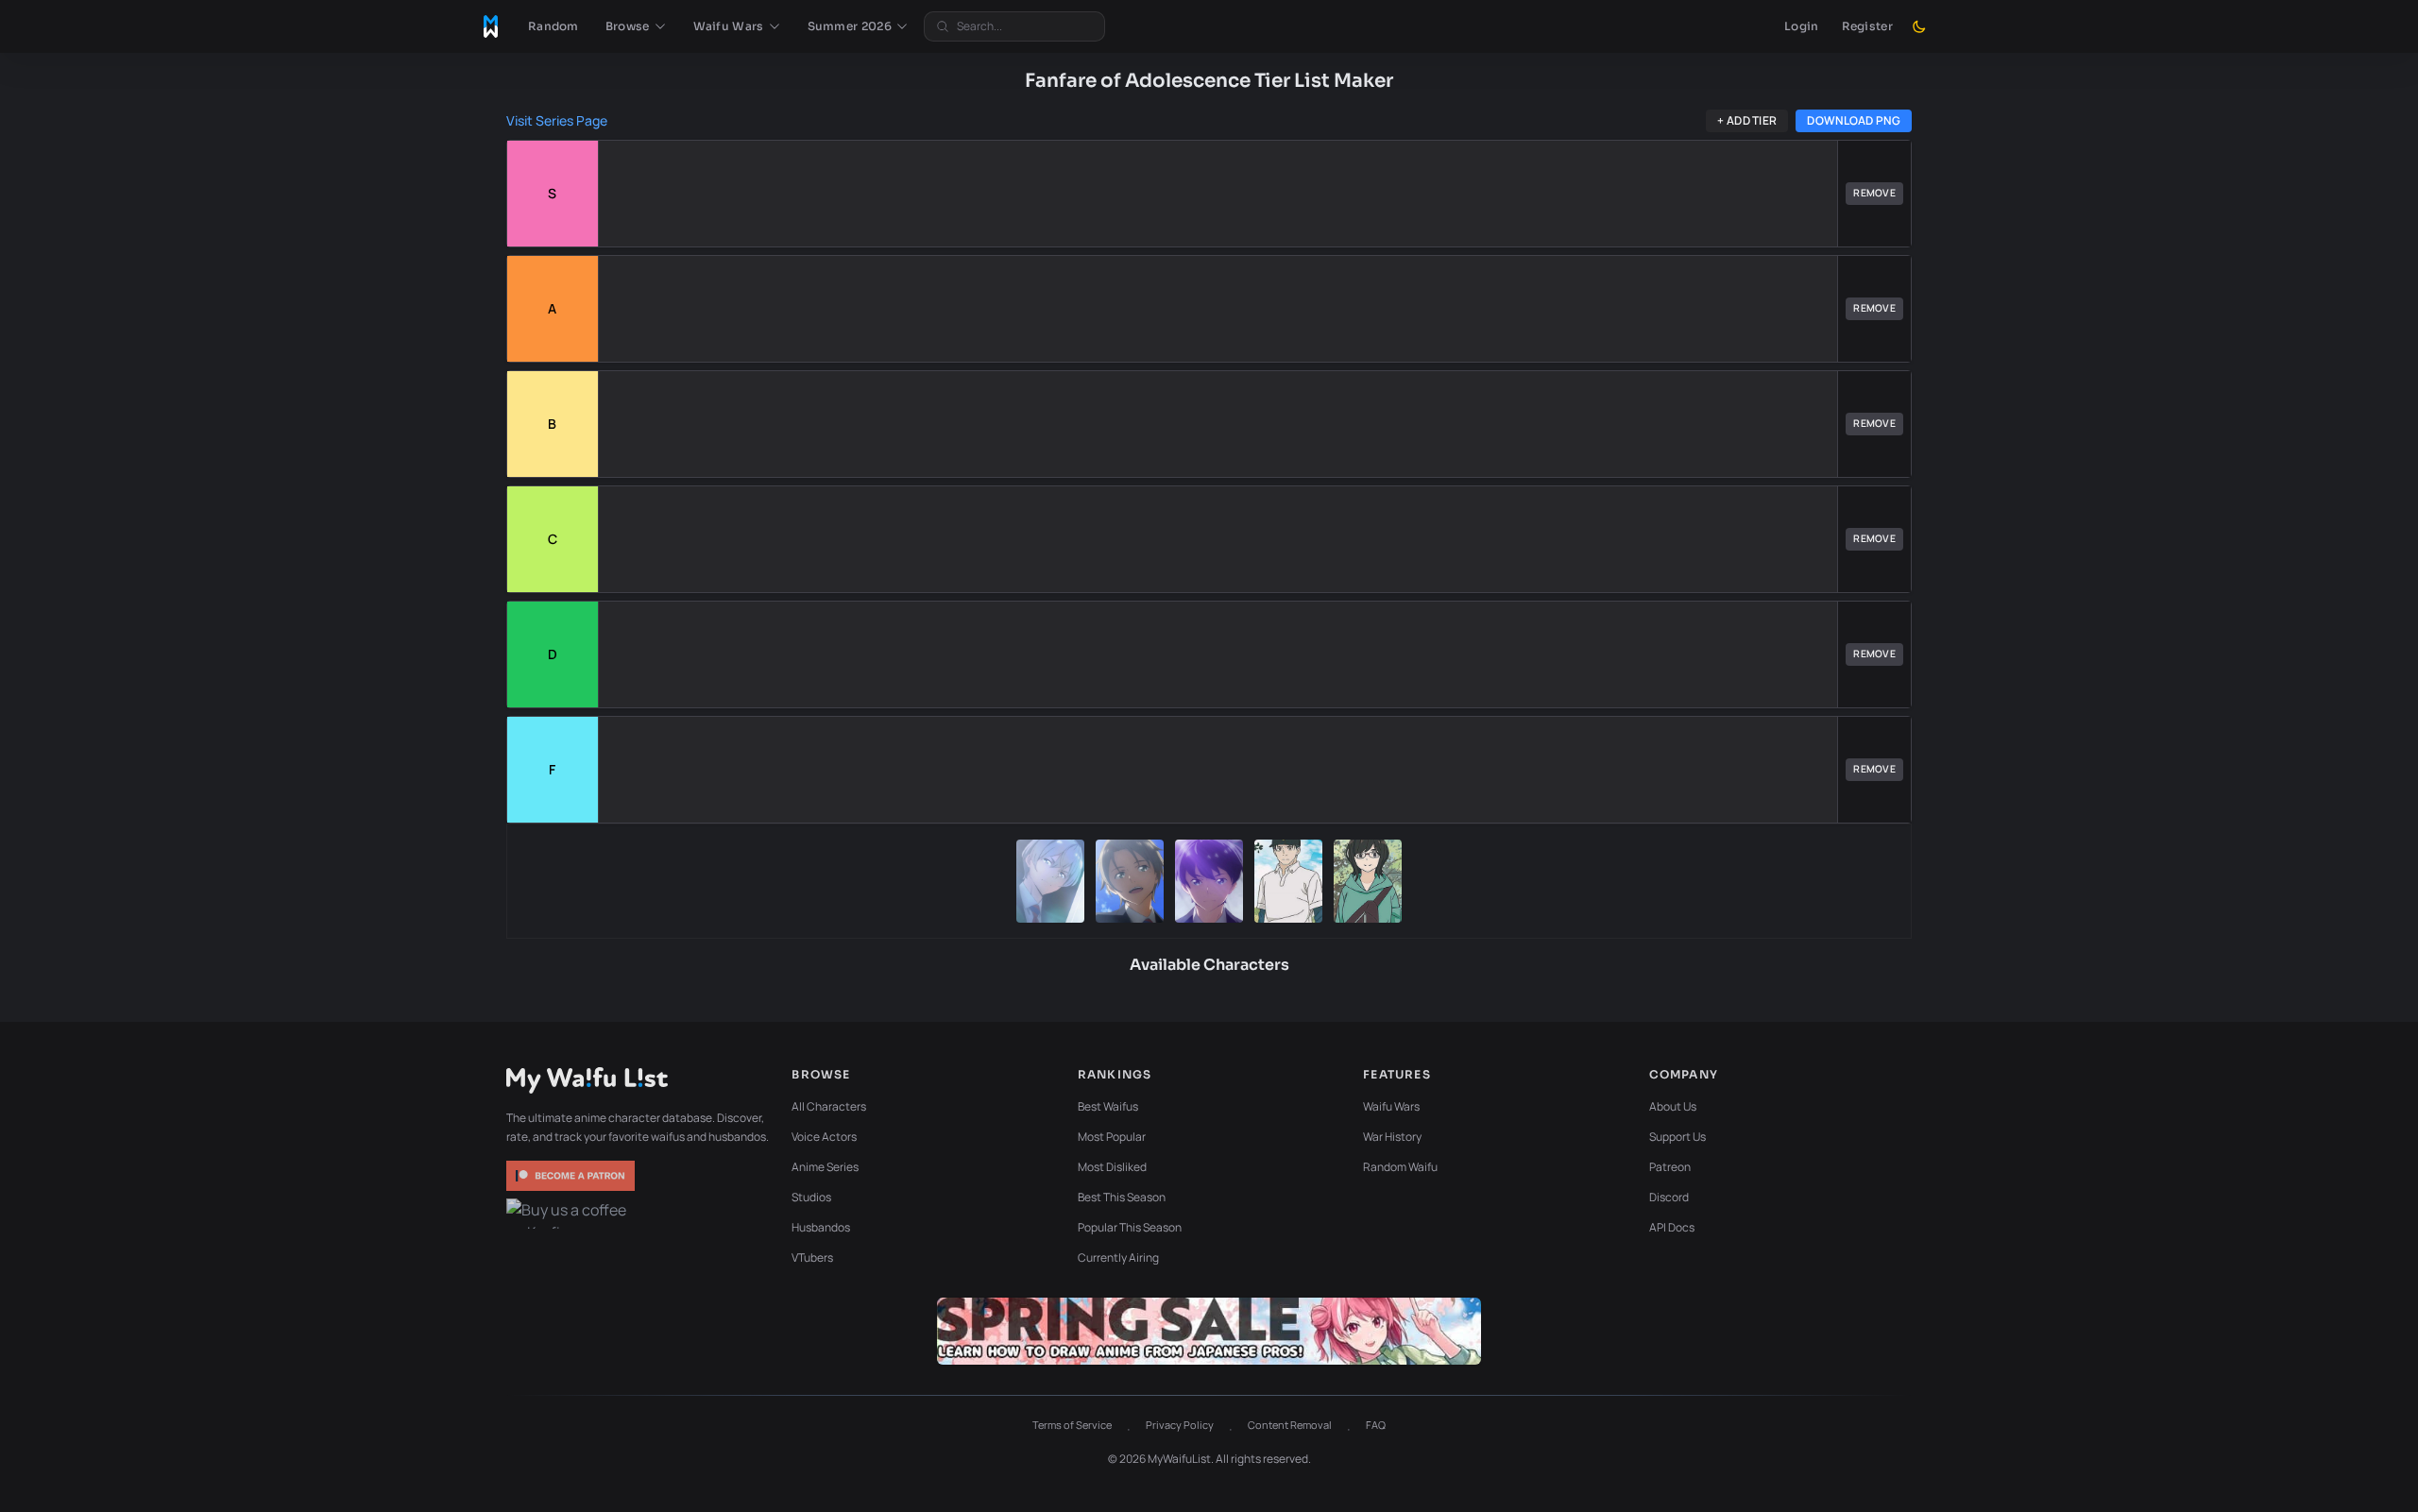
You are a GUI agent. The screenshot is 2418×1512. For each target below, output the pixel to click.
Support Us (1677, 1137)
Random (553, 26)
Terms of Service (1072, 1425)
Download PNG (1854, 120)
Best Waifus (1108, 1106)
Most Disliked (1112, 1167)
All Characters (829, 1106)
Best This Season (1122, 1197)
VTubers (812, 1257)
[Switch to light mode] (1919, 26)
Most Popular (1112, 1137)
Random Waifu (1400, 1167)
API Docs (1672, 1227)
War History (1392, 1137)
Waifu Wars (1391, 1106)
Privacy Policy (1180, 1425)
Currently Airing (1118, 1257)
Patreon (1670, 1167)
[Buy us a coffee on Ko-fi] (572, 1214)
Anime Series (825, 1167)
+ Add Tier (1747, 120)
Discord (1669, 1197)
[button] (636, 26)
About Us (1673, 1106)
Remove (1874, 193)
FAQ (1376, 1425)
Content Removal (1290, 1425)
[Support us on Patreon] (572, 1176)
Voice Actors (824, 1137)
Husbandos (821, 1227)
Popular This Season (1130, 1227)
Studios (811, 1197)
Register (1867, 26)
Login (1802, 26)
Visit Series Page (557, 120)
